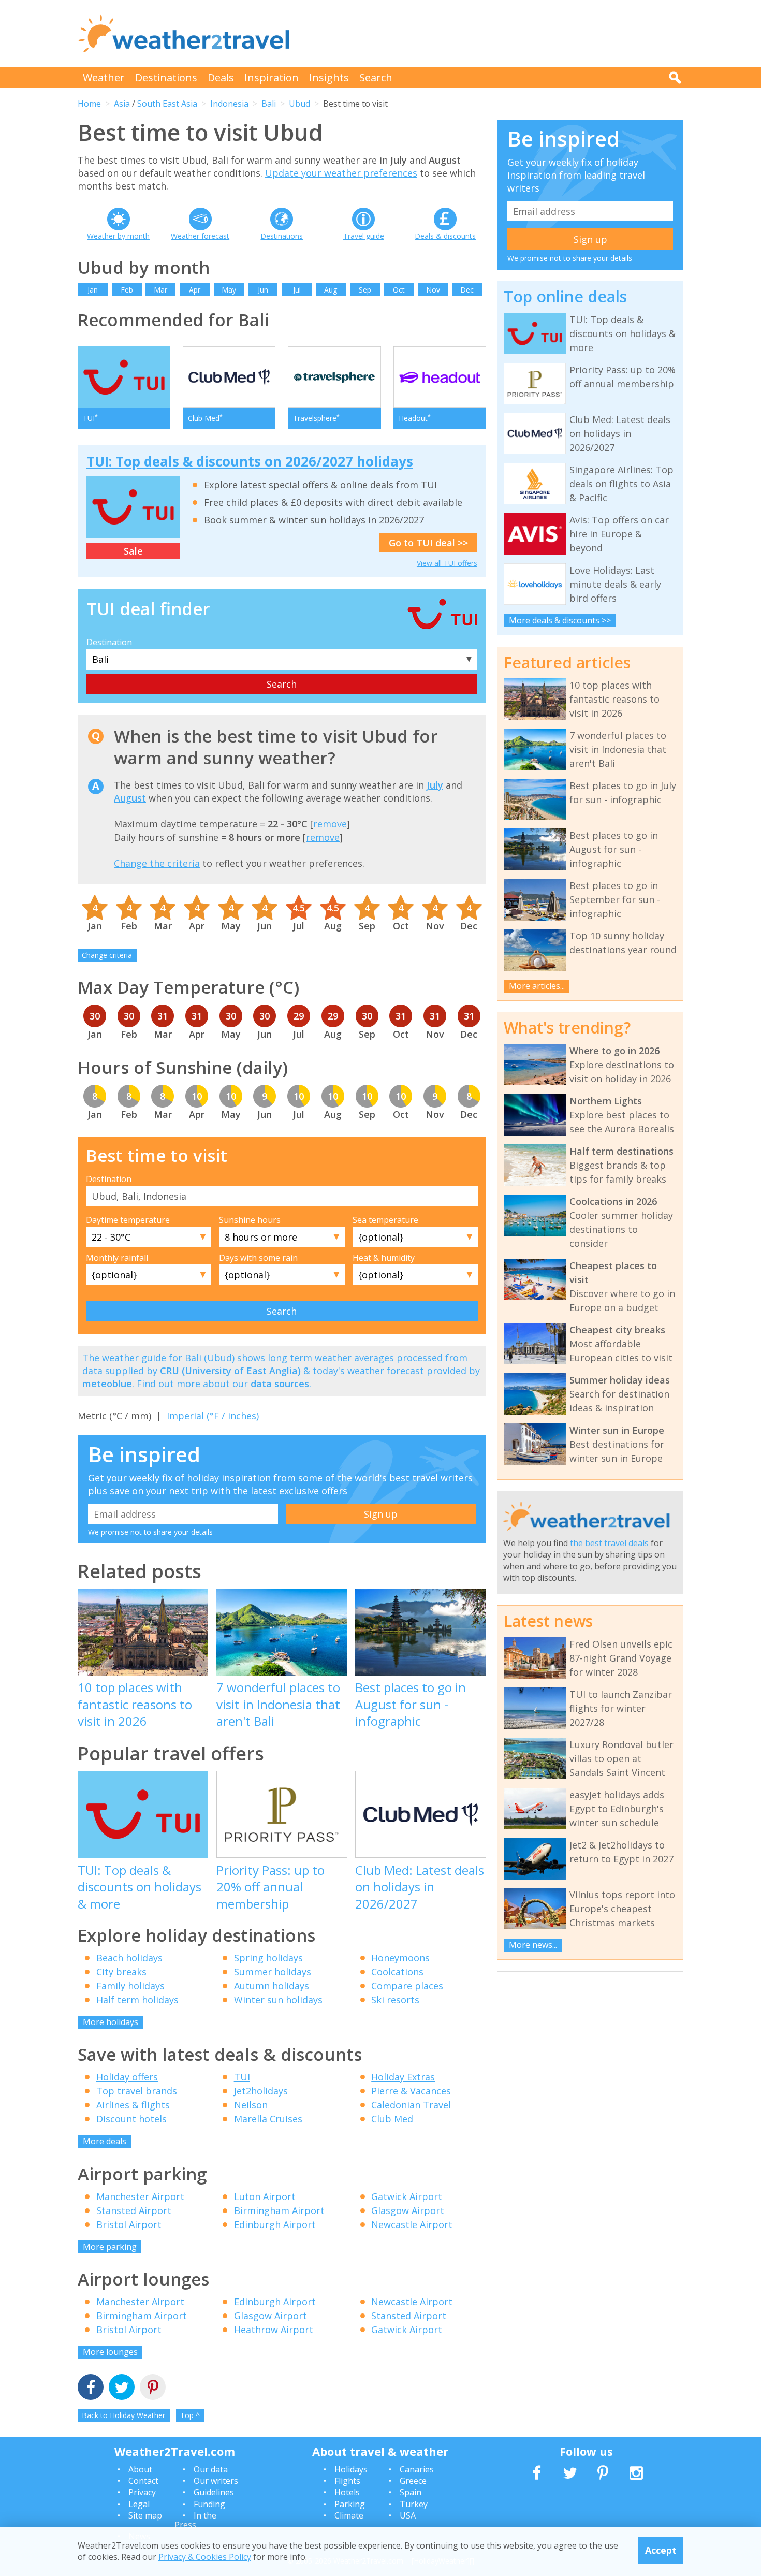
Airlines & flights (133, 2105)
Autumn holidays (272, 1986)
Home (89, 104)
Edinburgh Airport (275, 2224)
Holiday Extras (403, 2077)
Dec (467, 290)
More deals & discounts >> (560, 620)
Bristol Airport (129, 2224)
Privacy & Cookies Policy (205, 2557)
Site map (145, 2515)
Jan (93, 290)
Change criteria (107, 955)
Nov (433, 290)
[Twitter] (122, 2388)
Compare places (407, 1986)
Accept (661, 2550)
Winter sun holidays (278, 2000)
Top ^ (190, 2415)
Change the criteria (157, 863)
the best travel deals (609, 1543)
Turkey (414, 2504)
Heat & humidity (384, 1258)
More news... (533, 1945)
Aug (331, 290)
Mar (160, 290)
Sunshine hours (250, 1220)
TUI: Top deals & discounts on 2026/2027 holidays (250, 461)
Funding (209, 2504)
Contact (143, 2481)
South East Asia (167, 104)
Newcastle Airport (412, 2224)
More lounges (110, 2352)
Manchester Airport (140, 2196)
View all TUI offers (447, 563)
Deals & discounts (445, 236)
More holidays (111, 2022)
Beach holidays (129, 1958)
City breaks (121, 1972)
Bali (269, 104)
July (435, 785)
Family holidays (130, 1986)
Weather (104, 77)
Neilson (251, 2105)
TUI (242, 2077)
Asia (122, 104)
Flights (347, 2481)
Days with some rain (258, 1258)
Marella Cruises (268, 2119)
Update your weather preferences (341, 173)
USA (408, 2515)
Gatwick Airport (407, 2196)
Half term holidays (137, 2000)
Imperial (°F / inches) (213, 1416)
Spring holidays (268, 1958)
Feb (127, 290)
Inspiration (272, 77)
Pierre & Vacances (411, 2091)
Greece (413, 2481)
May (229, 290)
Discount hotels (131, 2119)
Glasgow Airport (408, 2210)
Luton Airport (265, 2196)
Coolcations (397, 1972)
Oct (399, 290)
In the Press (195, 2520)
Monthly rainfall (117, 1258)
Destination (109, 642)
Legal (139, 2504)
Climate (349, 2515)
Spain (411, 2492)
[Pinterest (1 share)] (153, 2388)
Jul (297, 290)
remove (330, 824)
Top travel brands (137, 2091)
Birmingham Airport (279, 2210)
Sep (365, 290)
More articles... (537, 986)
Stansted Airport (134, 2210)
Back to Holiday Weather (123, 2415)
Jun (263, 290)
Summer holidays (273, 1972)
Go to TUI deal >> (428, 543)
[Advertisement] (495, 34)
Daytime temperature (128, 1220)
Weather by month (118, 236)
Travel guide (364, 236)
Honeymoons (400, 1958)
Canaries (417, 2469)
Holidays (351, 2469)
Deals (221, 77)
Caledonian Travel (411, 2105)
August (130, 798)
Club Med (392, 2119)
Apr (195, 290)
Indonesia (229, 104)
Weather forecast (200, 236)
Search (376, 77)
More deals (105, 2141)
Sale (133, 551)
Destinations (166, 77)
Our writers (216, 2481)
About (140, 2469)
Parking (350, 2504)
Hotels (347, 2492)
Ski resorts (395, 2000)
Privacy (142, 2492)
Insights (329, 77)
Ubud (299, 104)
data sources (280, 1384)
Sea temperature (385, 1220)
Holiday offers (127, 2077)
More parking (110, 2247)
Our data (211, 2469)
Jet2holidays (261, 2091)
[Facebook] (91, 2388)
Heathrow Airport (274, 2330)
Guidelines (214, 2492)
